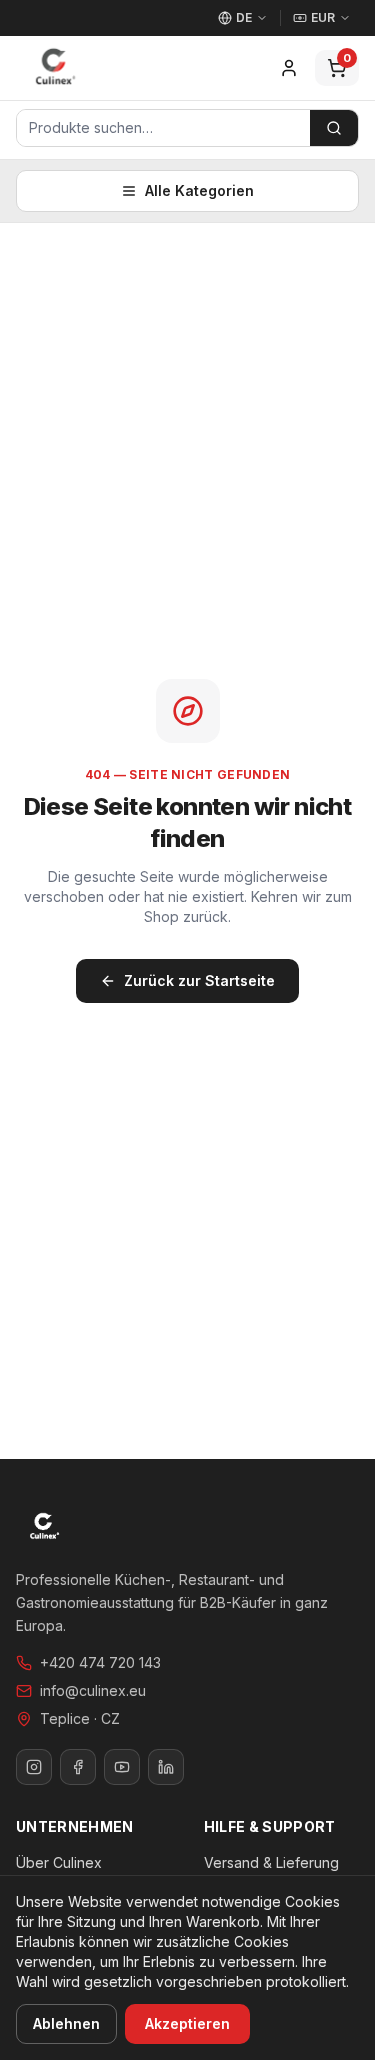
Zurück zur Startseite (199, 980)
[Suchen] (334, 128)
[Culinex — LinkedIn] (166, 1767)
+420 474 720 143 (100, 1662)
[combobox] (163, 128)
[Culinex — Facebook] (78, 1767)
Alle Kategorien (199, 190)
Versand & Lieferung (271, 1862)
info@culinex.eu (93, 1690)
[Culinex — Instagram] (34, 1767)
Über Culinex (59, 1862)
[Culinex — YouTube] (122, 1767)
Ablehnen (66, 2023)
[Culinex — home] (55, 68)
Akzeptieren (187, 2023)
